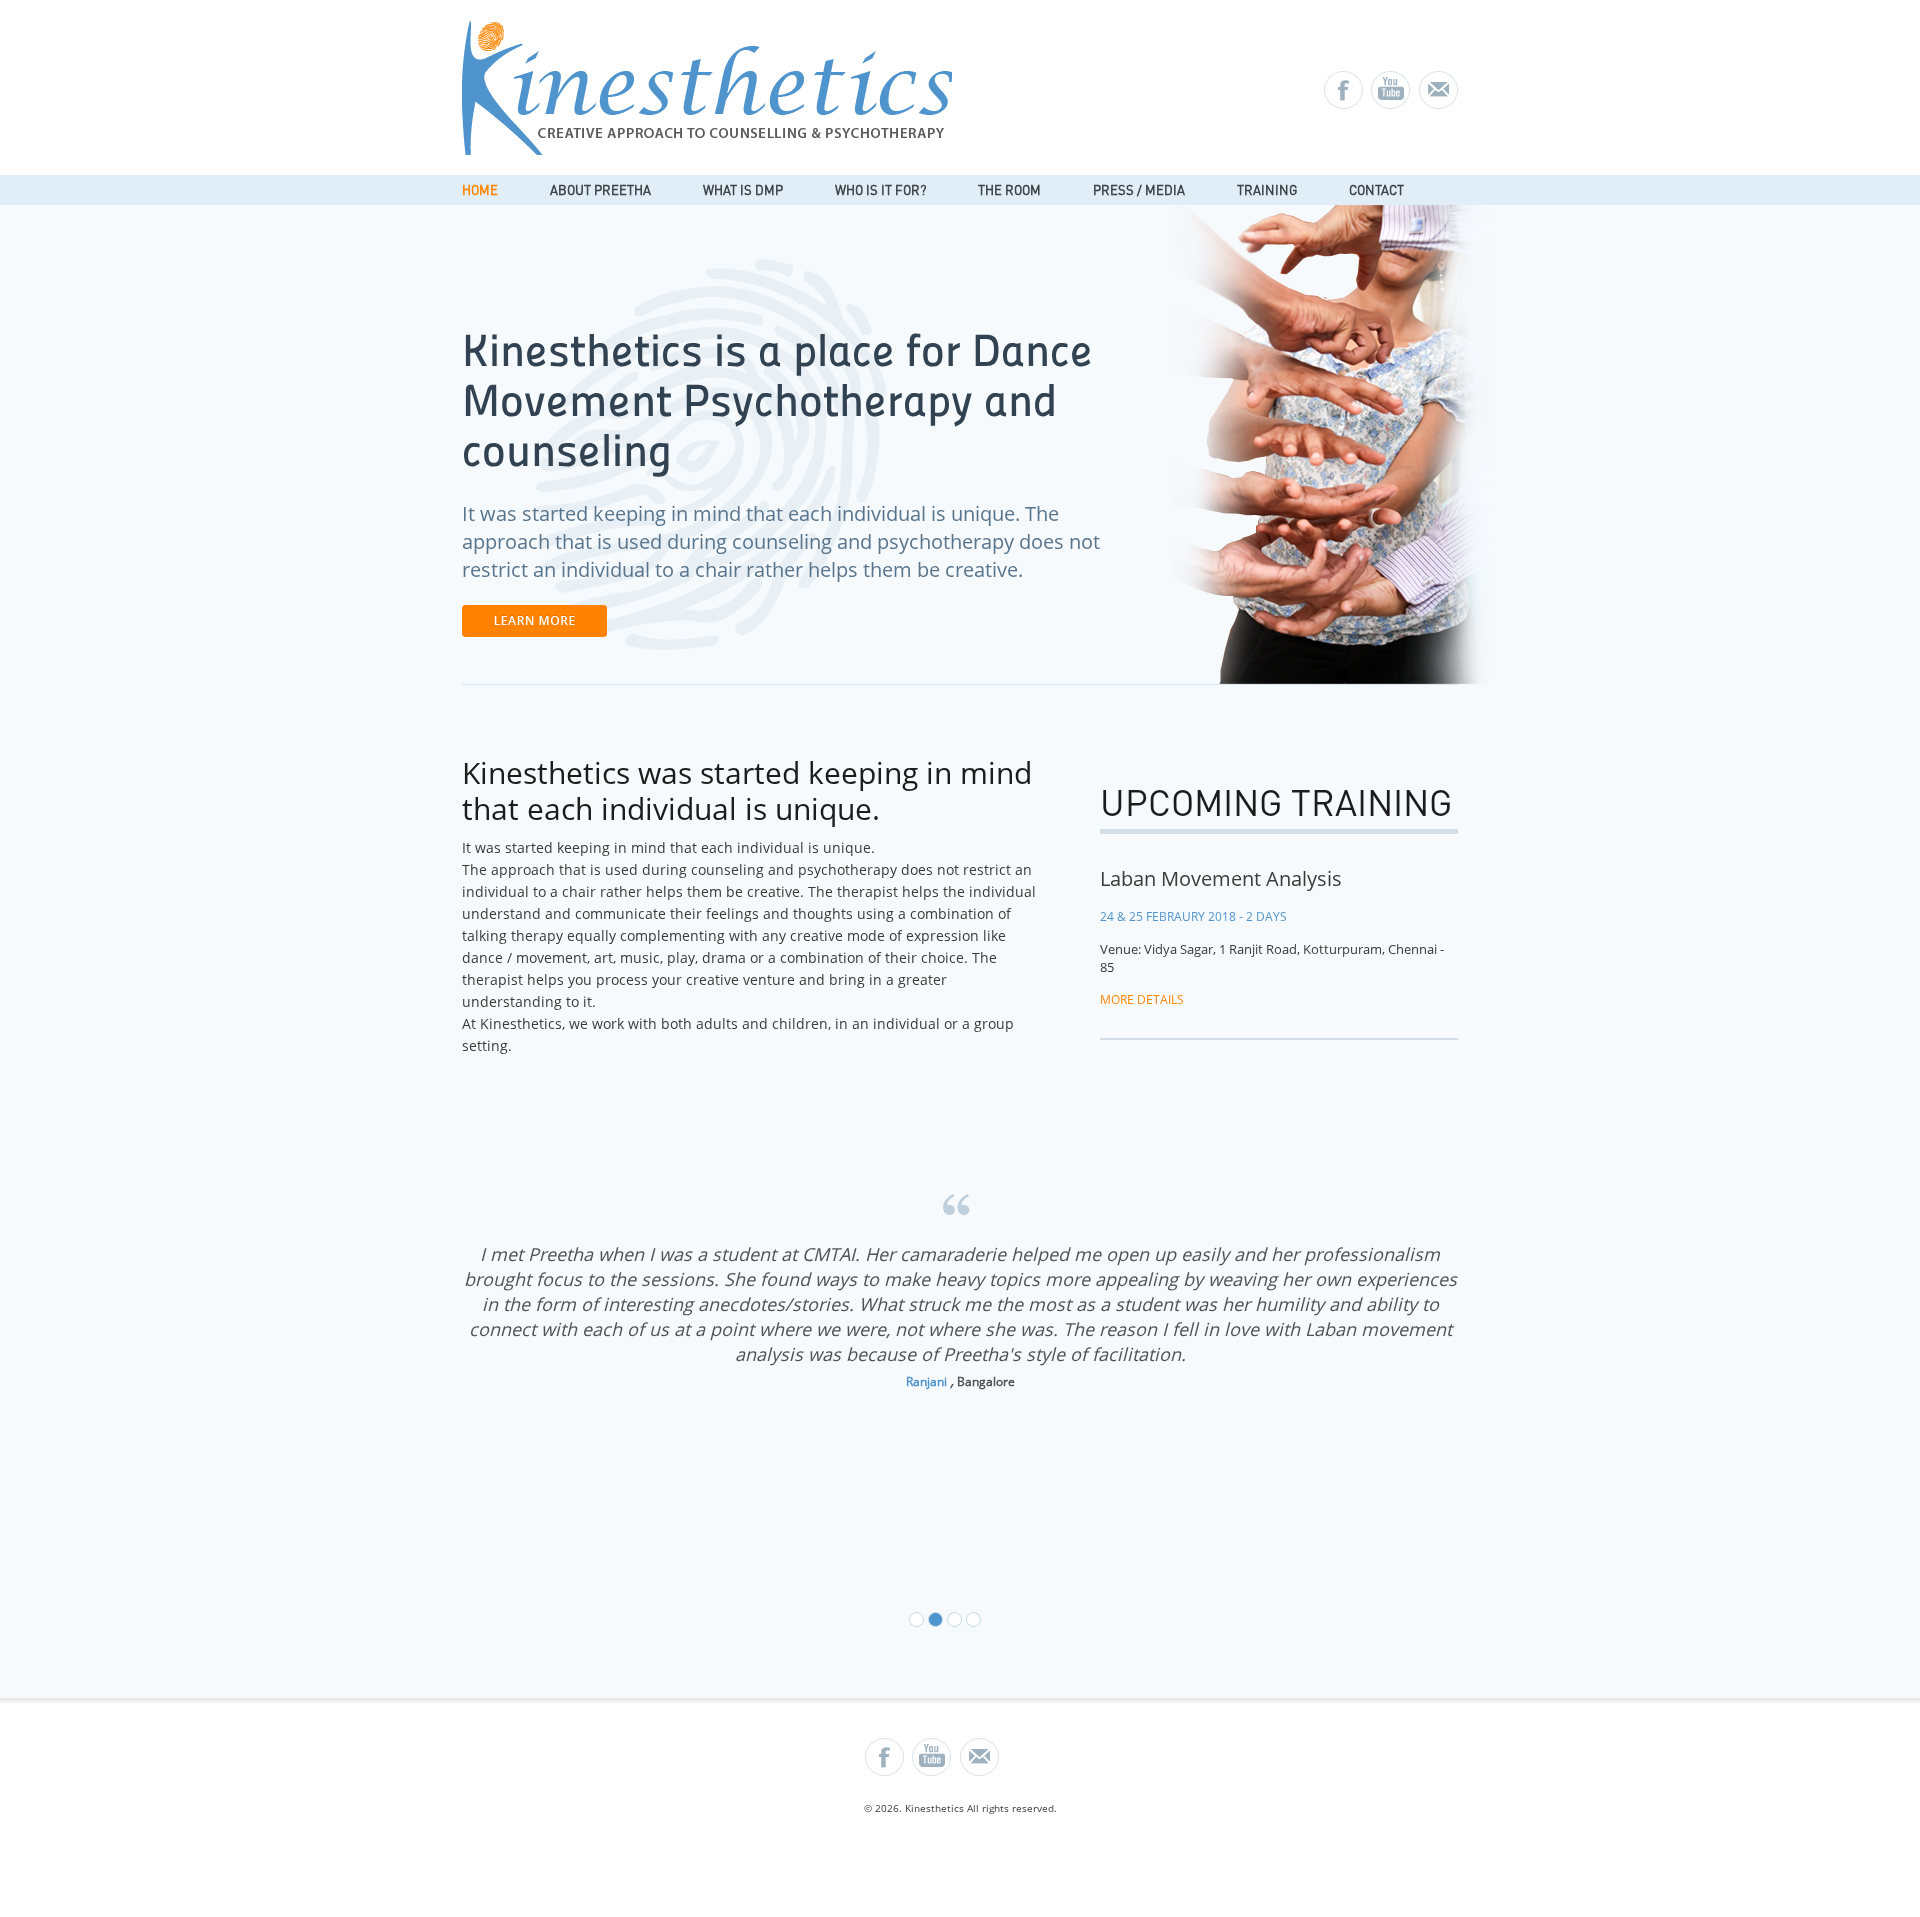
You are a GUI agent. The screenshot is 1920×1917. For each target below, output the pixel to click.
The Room (1009, 189)
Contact (1376, 189)
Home (480, 189)
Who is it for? (880, 189)
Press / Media (1139, 189)
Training (1267, 189)
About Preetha (600, 189)
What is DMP (743, 189)
